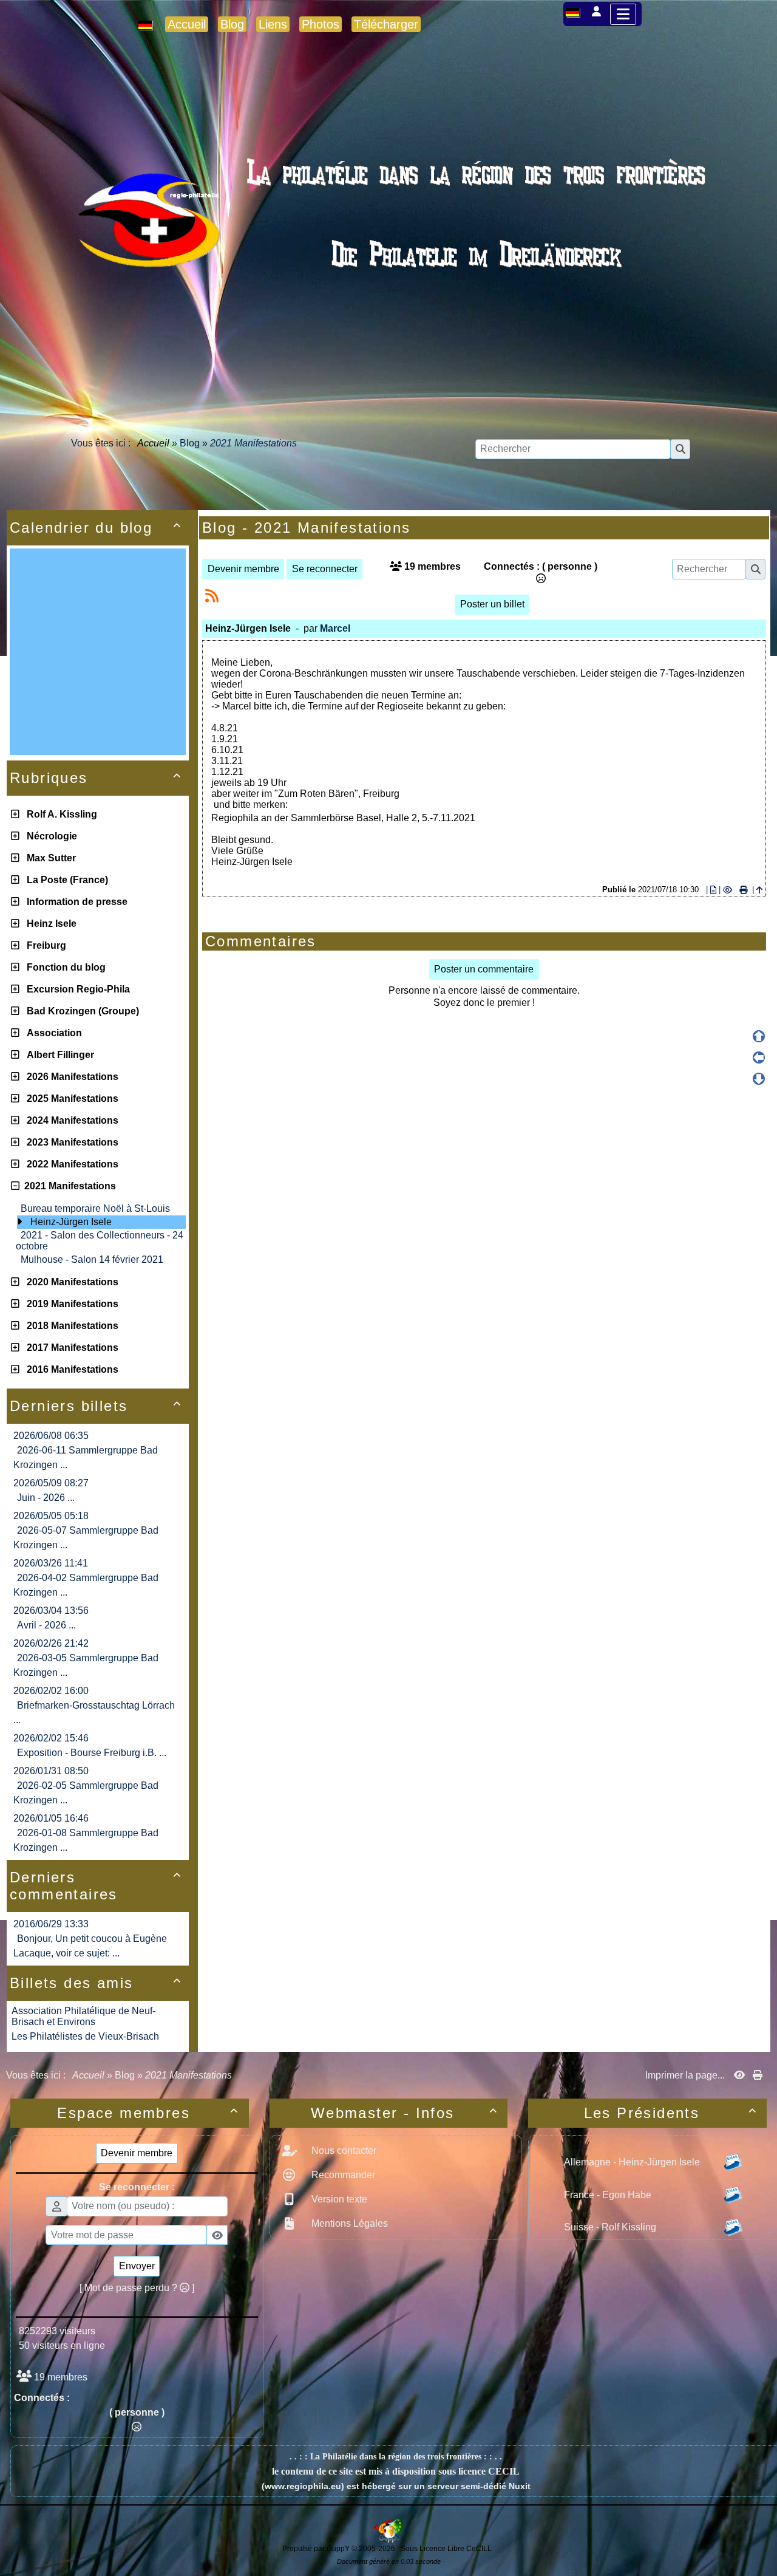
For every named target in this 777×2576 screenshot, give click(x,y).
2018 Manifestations (70, 1326)
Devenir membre (243, 569)
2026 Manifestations (70, 1077)
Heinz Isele (49, 924)
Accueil (154, 443)
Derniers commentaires (96, 1886)
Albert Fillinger (58, 1055)
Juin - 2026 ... (46, 1498)
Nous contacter (343, 2151)
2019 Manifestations (70, 1304)
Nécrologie (49, 836)
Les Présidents (670, 2113)
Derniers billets (96, 1406)
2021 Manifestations (68, 1186)
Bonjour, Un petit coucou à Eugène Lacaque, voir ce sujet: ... (90, 1946)
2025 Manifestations (70, 1098)
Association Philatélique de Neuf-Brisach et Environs (83, 2016)
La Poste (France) (65, 880)
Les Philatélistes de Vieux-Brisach (85, 2036)
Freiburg (44, 945)
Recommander (342, 2175)
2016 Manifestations (70, 1369)
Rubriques (96, 778)
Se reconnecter (325, 569)
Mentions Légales (348, 2223)
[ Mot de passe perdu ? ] (137, 2288)
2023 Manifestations (70, 1142)
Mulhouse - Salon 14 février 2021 (92, 1259)
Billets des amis (96, 1983)
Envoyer (137, 2266)
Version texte (338, 2199)
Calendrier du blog (96, 528)
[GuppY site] (388, 2540)
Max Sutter (49, 858)
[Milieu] (759, 1057)
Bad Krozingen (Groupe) (80, 1011)
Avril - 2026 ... (46, 1625)
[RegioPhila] (388, 246)
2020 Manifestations (70, 1282)
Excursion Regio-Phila (76, 989)
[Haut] (759, 1036)
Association (52, 1033)
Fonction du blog (64, 967)
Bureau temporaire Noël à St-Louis (95, 1208)
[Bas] (759, 1079)
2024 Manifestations (70, 1120)
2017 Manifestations (70, 1348)
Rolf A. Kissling (59, 814)
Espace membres (148, 2113)
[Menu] (623, 14)
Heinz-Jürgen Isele (71, 1222)
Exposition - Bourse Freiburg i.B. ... (92, 1753)
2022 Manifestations (70, 1164)
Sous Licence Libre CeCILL (447, 2549)
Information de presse (75, 902)
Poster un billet (492, 604)
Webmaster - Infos (404, 2113)
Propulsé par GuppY (317, 2549)
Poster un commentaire (484, 969)
